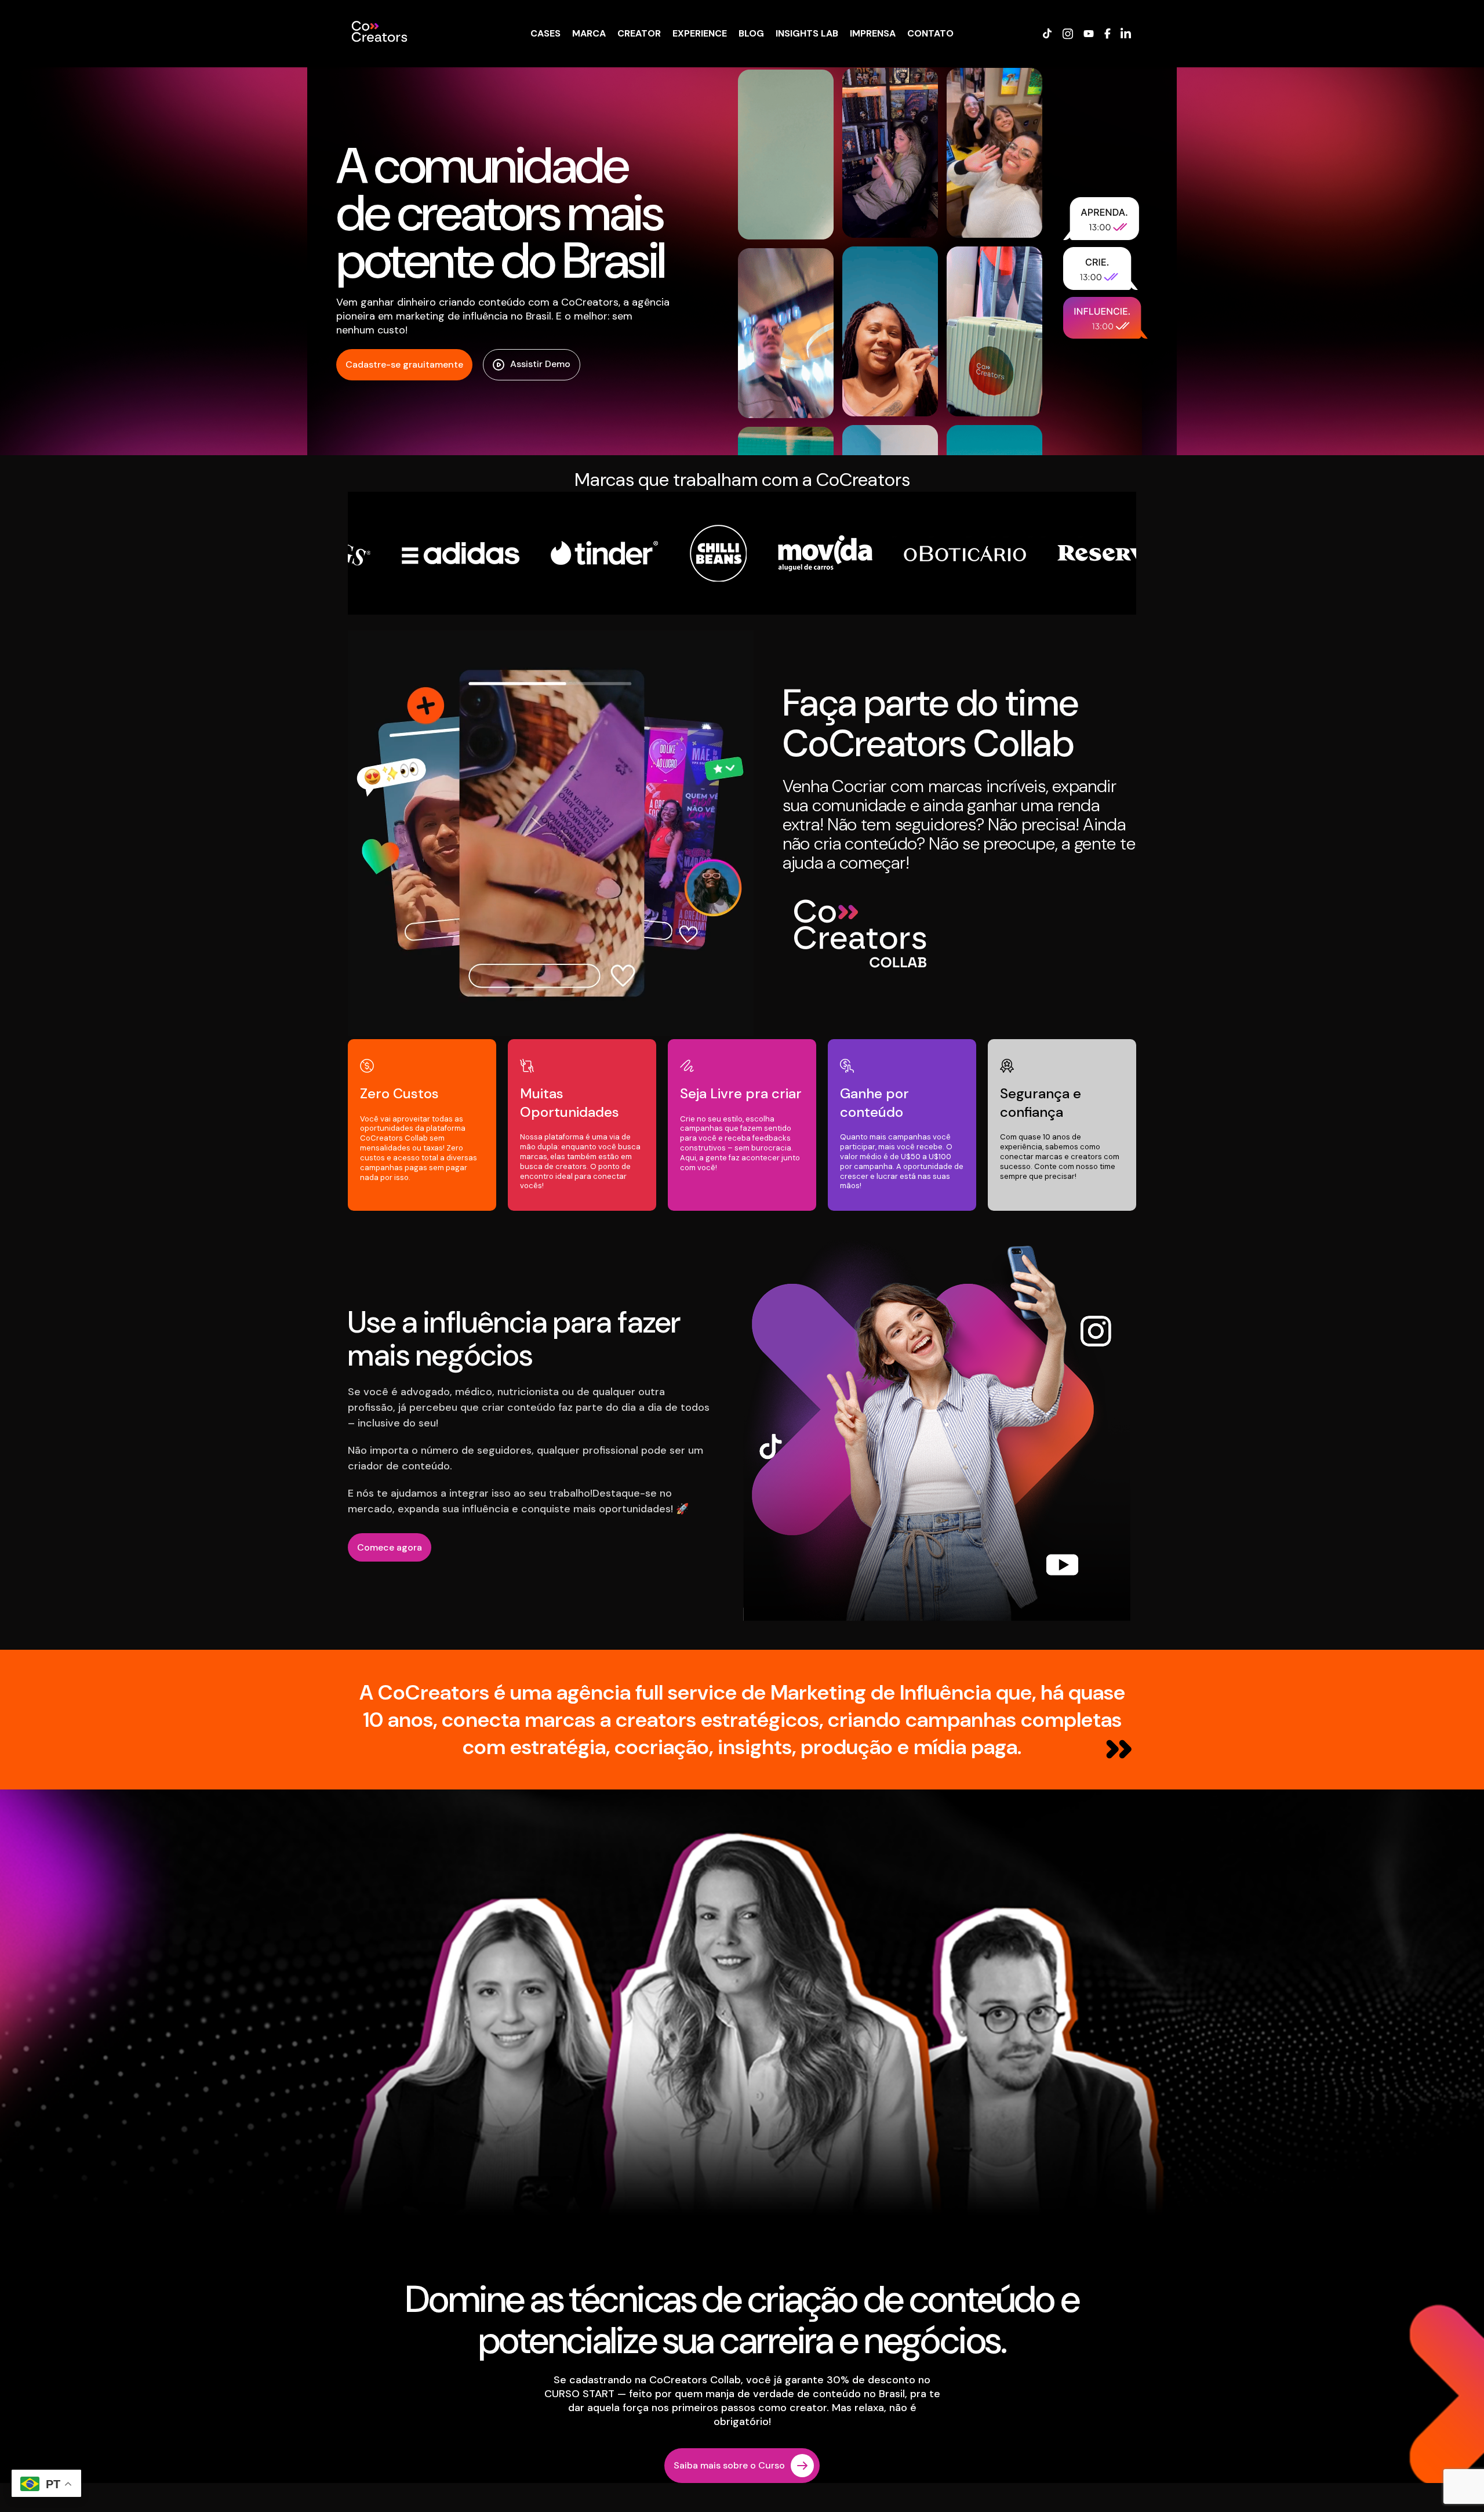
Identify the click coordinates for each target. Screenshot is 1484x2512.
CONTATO (930, 33)
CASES (545, 33)
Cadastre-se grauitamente (404, 364)
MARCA (589, 33)
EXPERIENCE (700, 33)
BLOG (751, 33)
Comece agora (390, 1547)
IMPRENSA (873, 33)
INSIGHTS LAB (807, 33)
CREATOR (639, 33)
